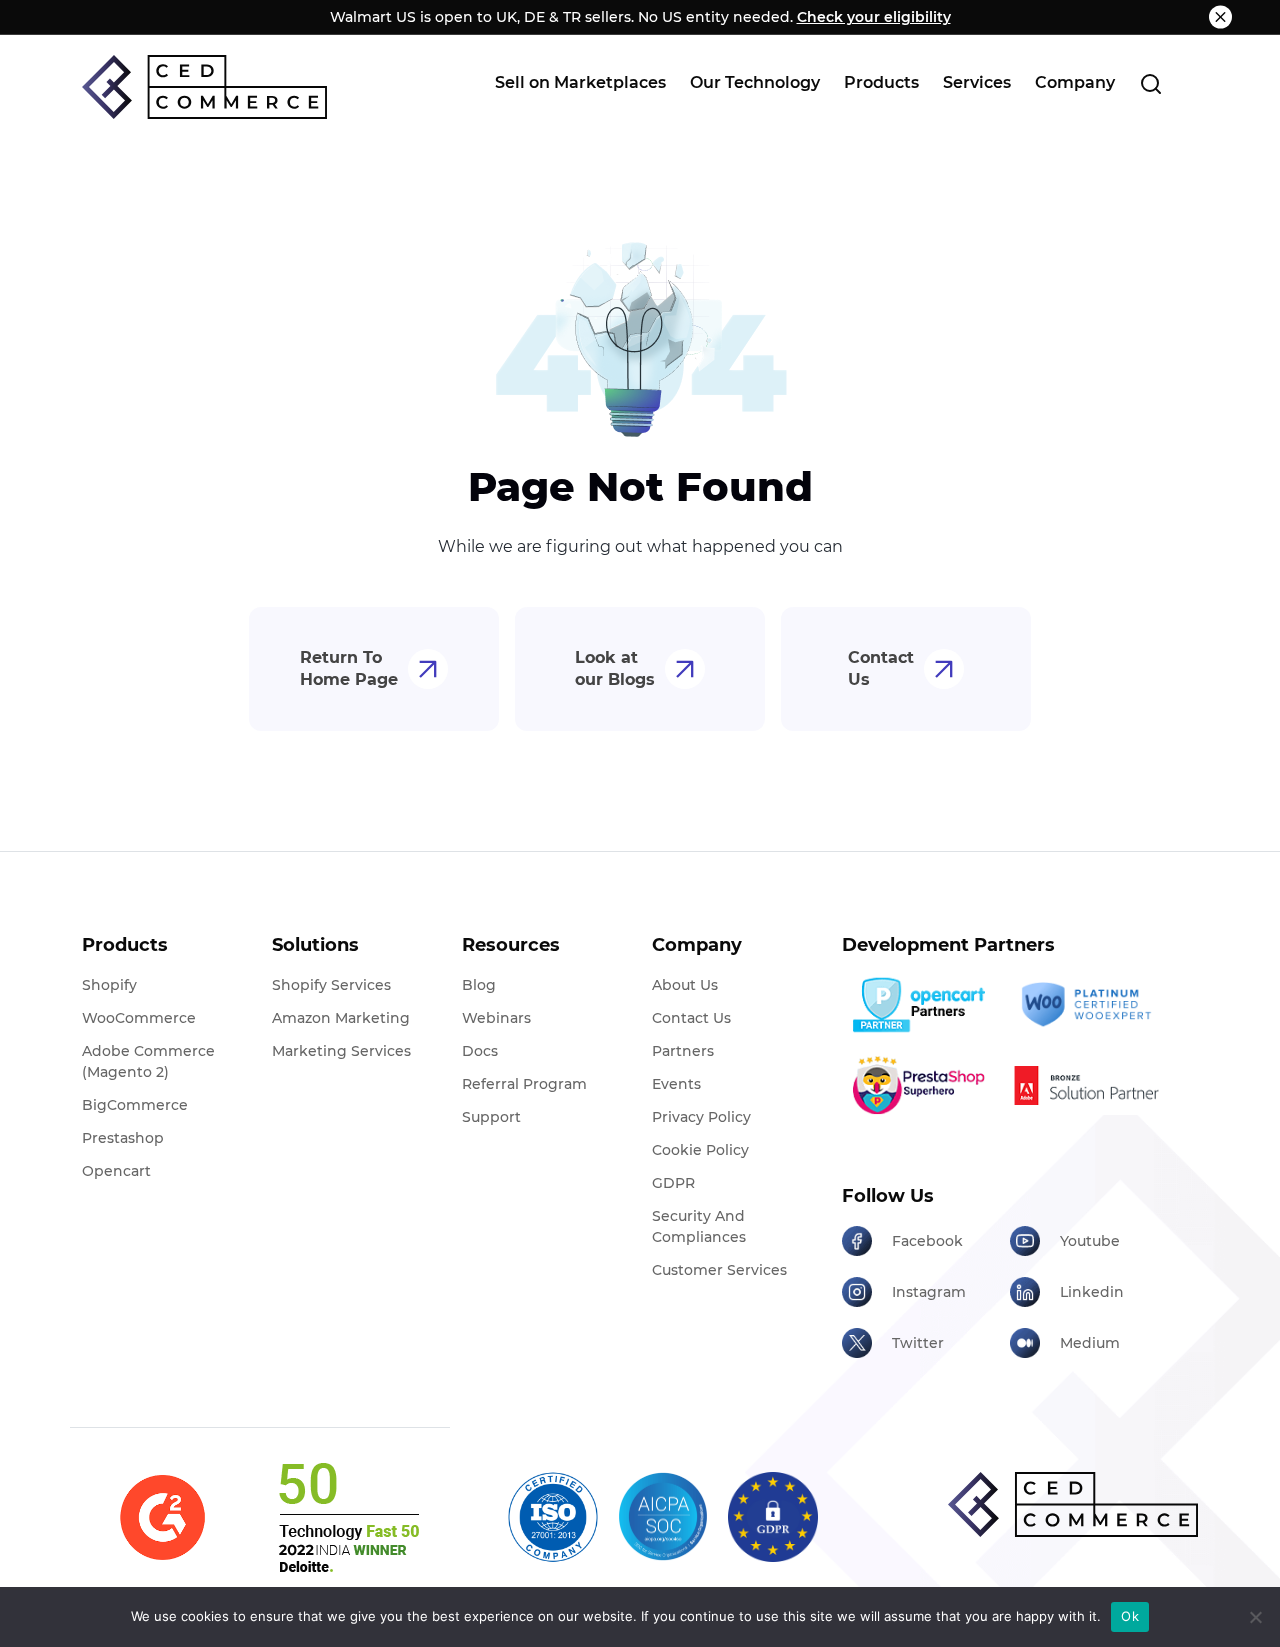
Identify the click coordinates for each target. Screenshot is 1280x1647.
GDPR (673, 1183)
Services (977, 82)
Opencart (116, 1171)
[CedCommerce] (204, 87)
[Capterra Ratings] (162, 1517)
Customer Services (719, 1270)
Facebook (927, 1241)
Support (491, 1117)
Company (1075, 82)
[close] (1220, 17)
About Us (685, 985)
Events (676, 1084)
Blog (479, 985)
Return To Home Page (349, 668)
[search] (1151, 83)
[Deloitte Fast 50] (347, 1517)
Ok (1130, 1616)
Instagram (929, 1292)
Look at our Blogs (615, 668)
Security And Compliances (699, 1226)
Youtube (1090, 1241)
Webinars (496, 1018)
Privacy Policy (701, 1117)
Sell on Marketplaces (580, 82)
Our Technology (755, 82)
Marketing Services (341, 1051)
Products (881, 82)
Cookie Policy (700, 1150)
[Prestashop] (918, 1085)
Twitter (918, 1343)
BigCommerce (135, 1105)
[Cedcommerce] (1073, 1504)
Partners (683, 1051)
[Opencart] (918, 1005)
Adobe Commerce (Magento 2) (148, 1061)
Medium (1090, 1343)
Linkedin (1092, 1292)
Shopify (109, 985)
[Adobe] (1086, 1085)
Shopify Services (331, 985)
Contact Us (881, 668)
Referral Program (524, 1084)
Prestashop (123, 1138)
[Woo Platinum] (1086, 1005)
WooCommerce (139, 1018)
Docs (480, 1051)
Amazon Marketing (341, 1018)
